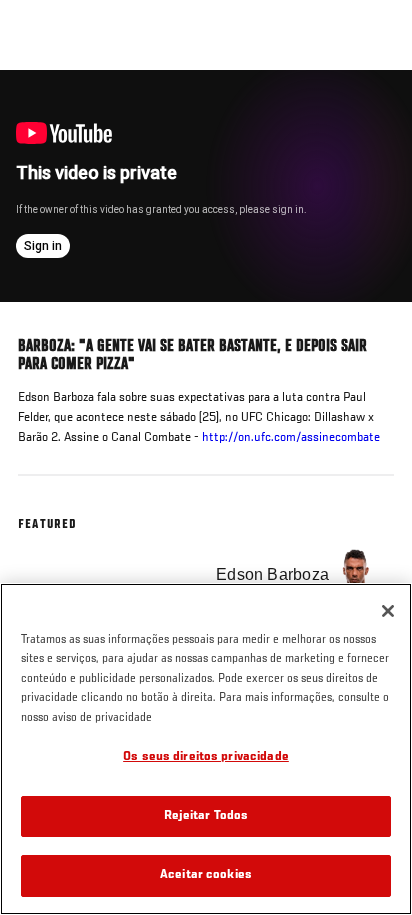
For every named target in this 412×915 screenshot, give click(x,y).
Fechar (376, 108)
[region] (206, 749)
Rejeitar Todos (206, 816)
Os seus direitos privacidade (206, 757)
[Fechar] (388, 611)
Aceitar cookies (206, 875)
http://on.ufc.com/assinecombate (291, 438)
